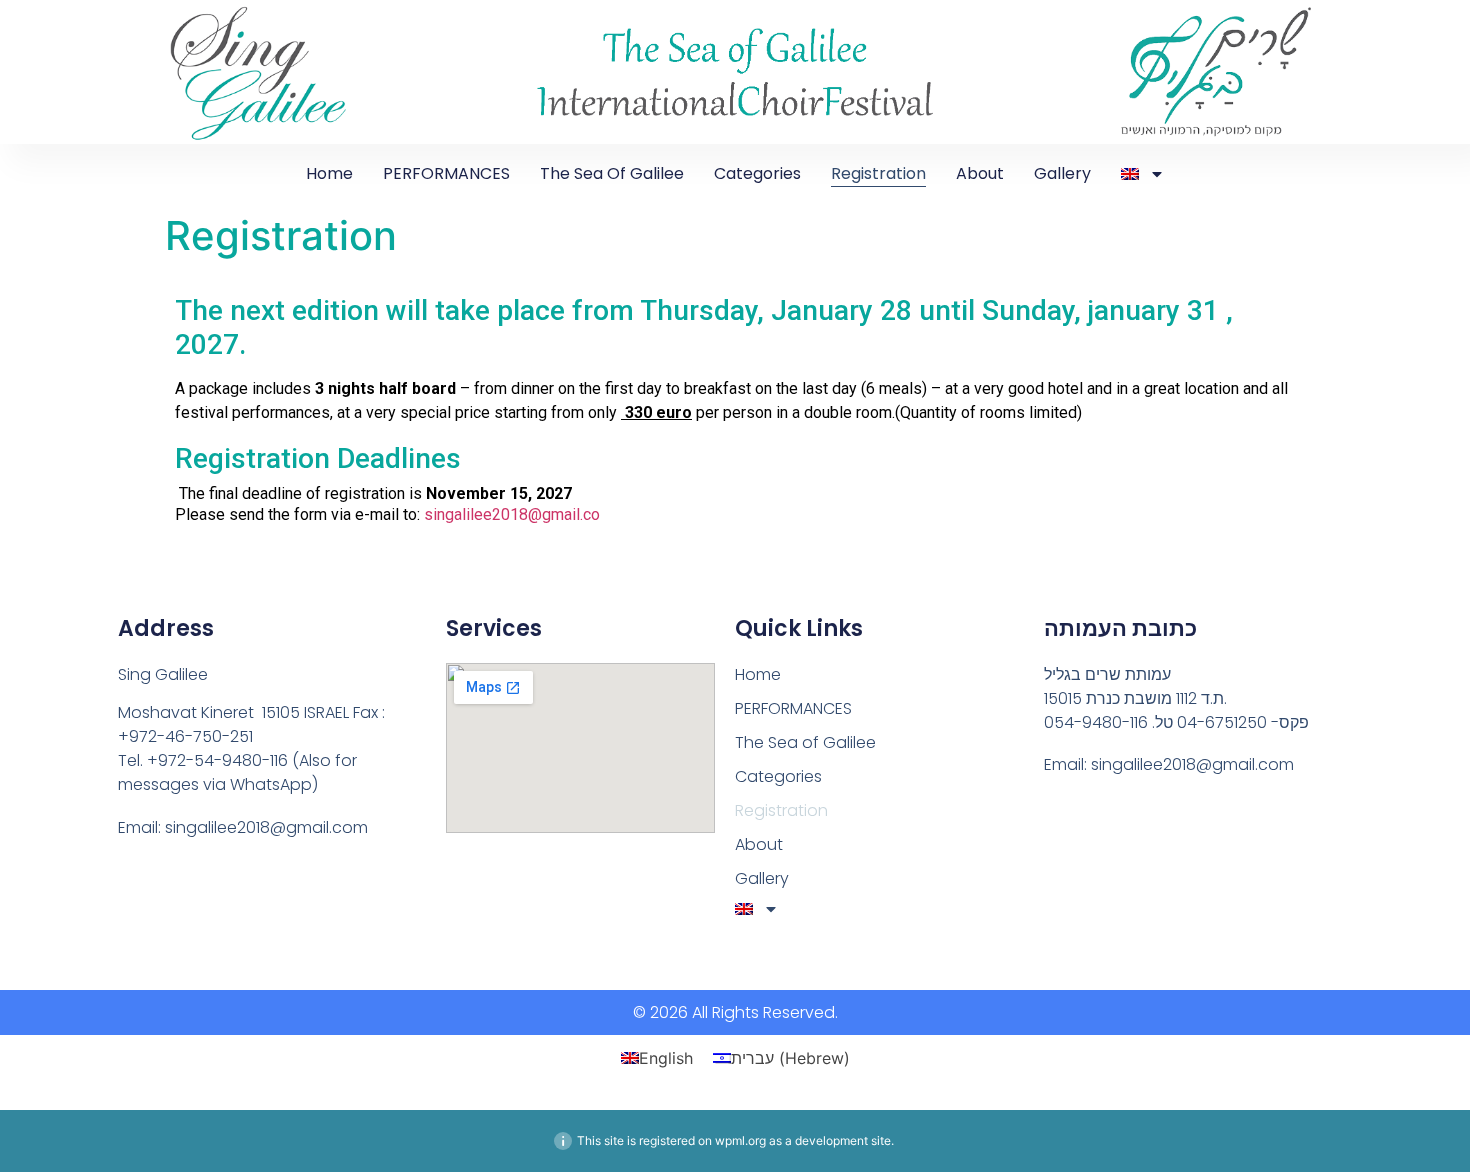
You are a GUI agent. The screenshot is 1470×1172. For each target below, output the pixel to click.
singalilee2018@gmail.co (512, 514)
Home (329, 173)
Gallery (1062, 173)
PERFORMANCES (446, 173)
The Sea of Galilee (612, 173)
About (980, 173)
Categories (757, 173)
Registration (878, 173)
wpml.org (740, 1140)
